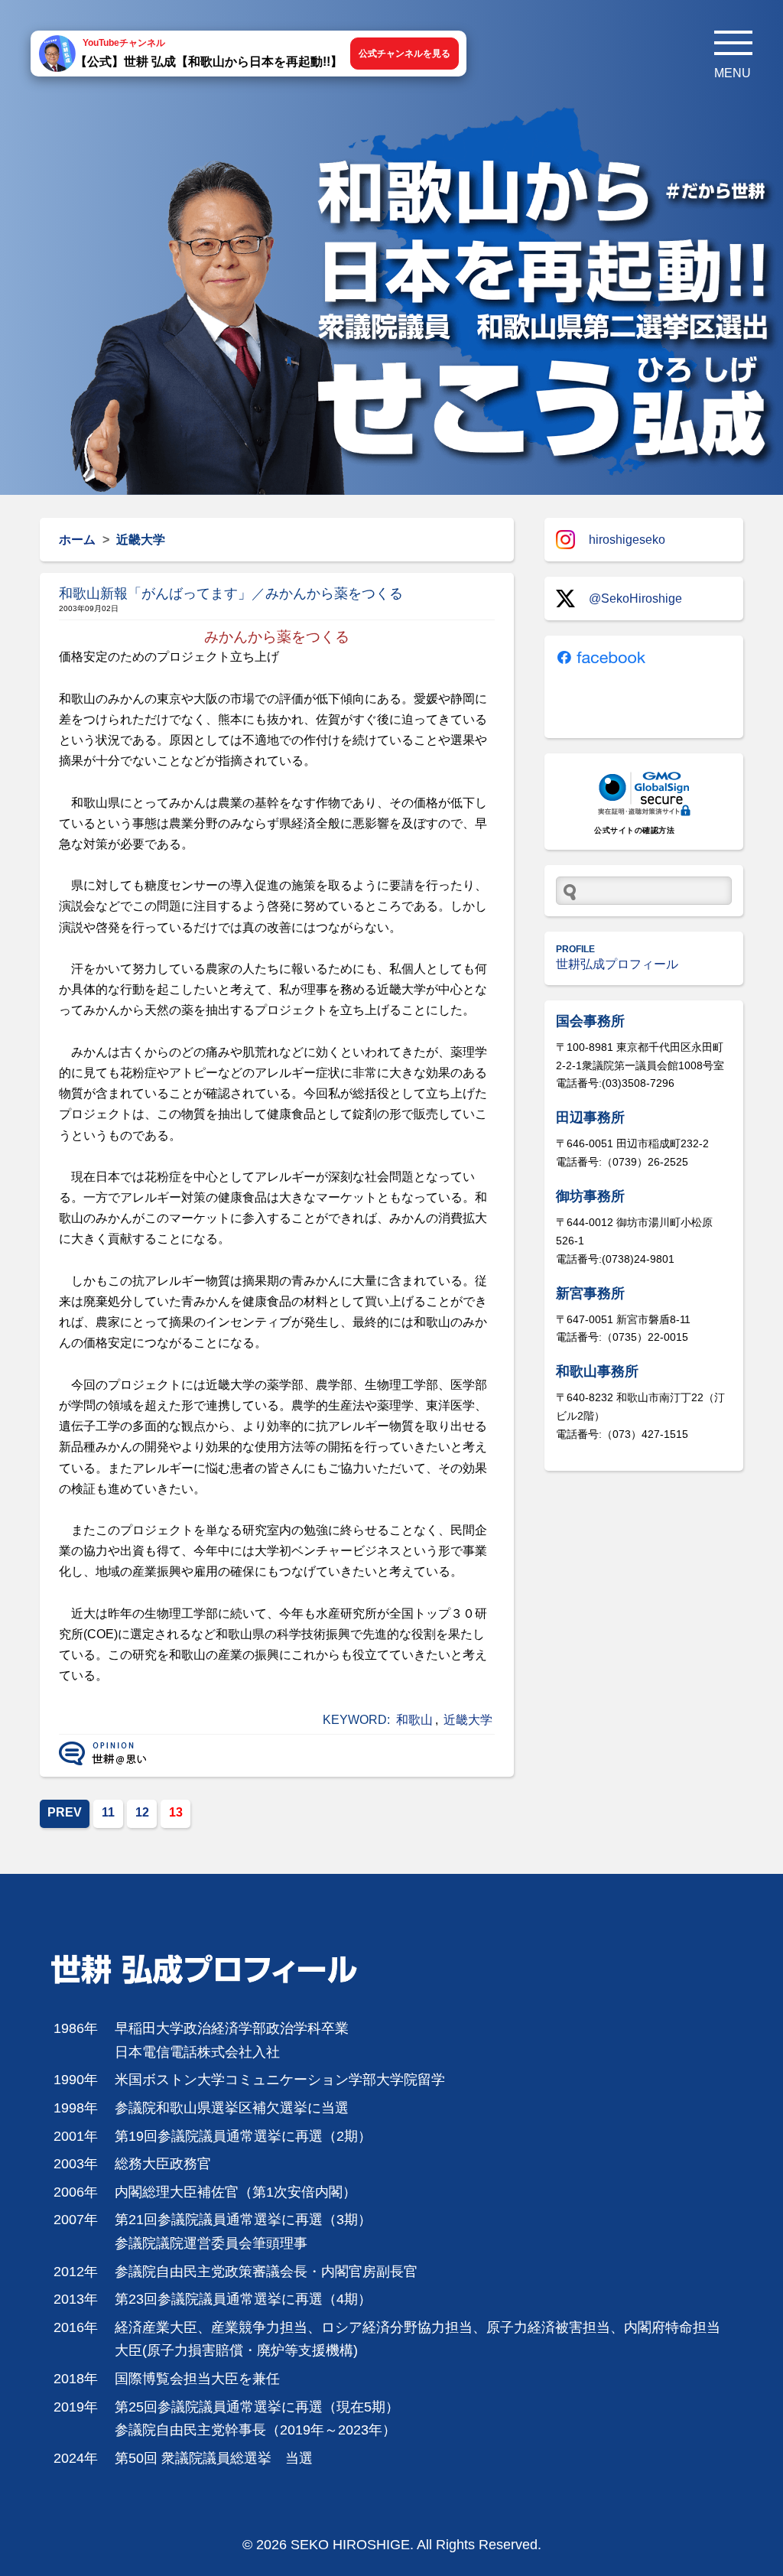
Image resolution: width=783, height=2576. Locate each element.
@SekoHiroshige (635, 598)
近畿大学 (468, 1720)
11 (108, 1812)
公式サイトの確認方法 (634, 830)
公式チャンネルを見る (404, 54)
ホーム (77, 540)
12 (142, 1812)
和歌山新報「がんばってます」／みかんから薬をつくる (231, 594)
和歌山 (414, 1720)
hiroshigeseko (627, 540)
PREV (65, 1812)
